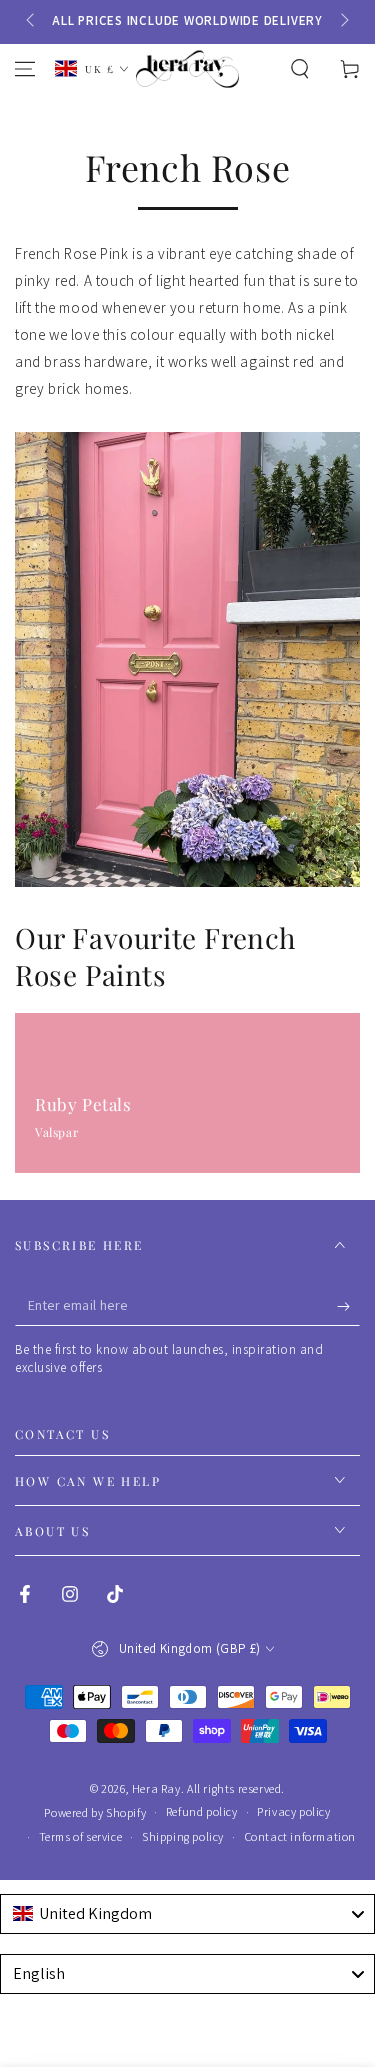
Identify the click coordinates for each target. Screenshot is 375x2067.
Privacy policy (293, 1811)
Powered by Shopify (95, 1812)
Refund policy (202, 1811)
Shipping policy (183, 1836)
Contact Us (62, 1434)
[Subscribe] (348, 1306)
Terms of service (81, 1836)
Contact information (300, 1836)
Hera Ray (156, 1788)
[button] (300, 69)
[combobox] (187, 1914)
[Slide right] (343, 21)
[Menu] (25, 69)
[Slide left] (32, 21)
